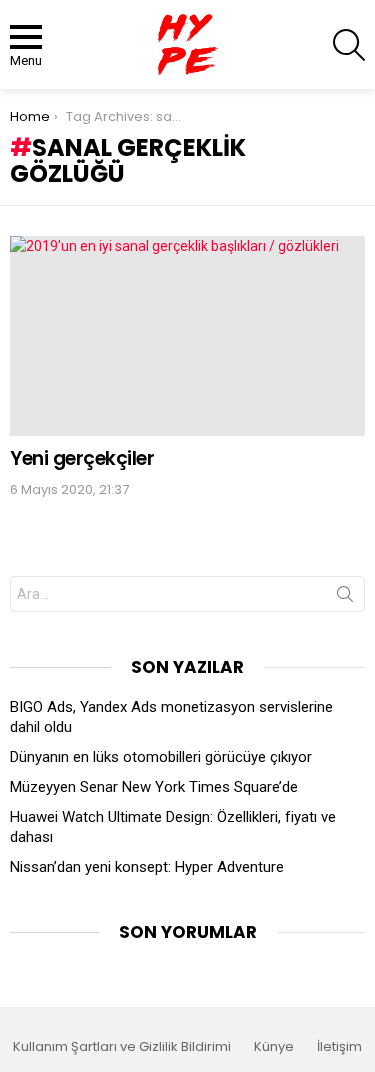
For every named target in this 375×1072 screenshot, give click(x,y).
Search (345, 598)
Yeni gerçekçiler (82, 458)
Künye (274, 1047)
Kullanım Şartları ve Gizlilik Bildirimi (122, 1047)
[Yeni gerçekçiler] (187, 336)
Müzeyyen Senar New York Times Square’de (154, 787)
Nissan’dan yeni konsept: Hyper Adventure (147, 867)
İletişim (339, 1047)
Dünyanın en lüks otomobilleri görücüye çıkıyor (161, 757)
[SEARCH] (349, 45)
